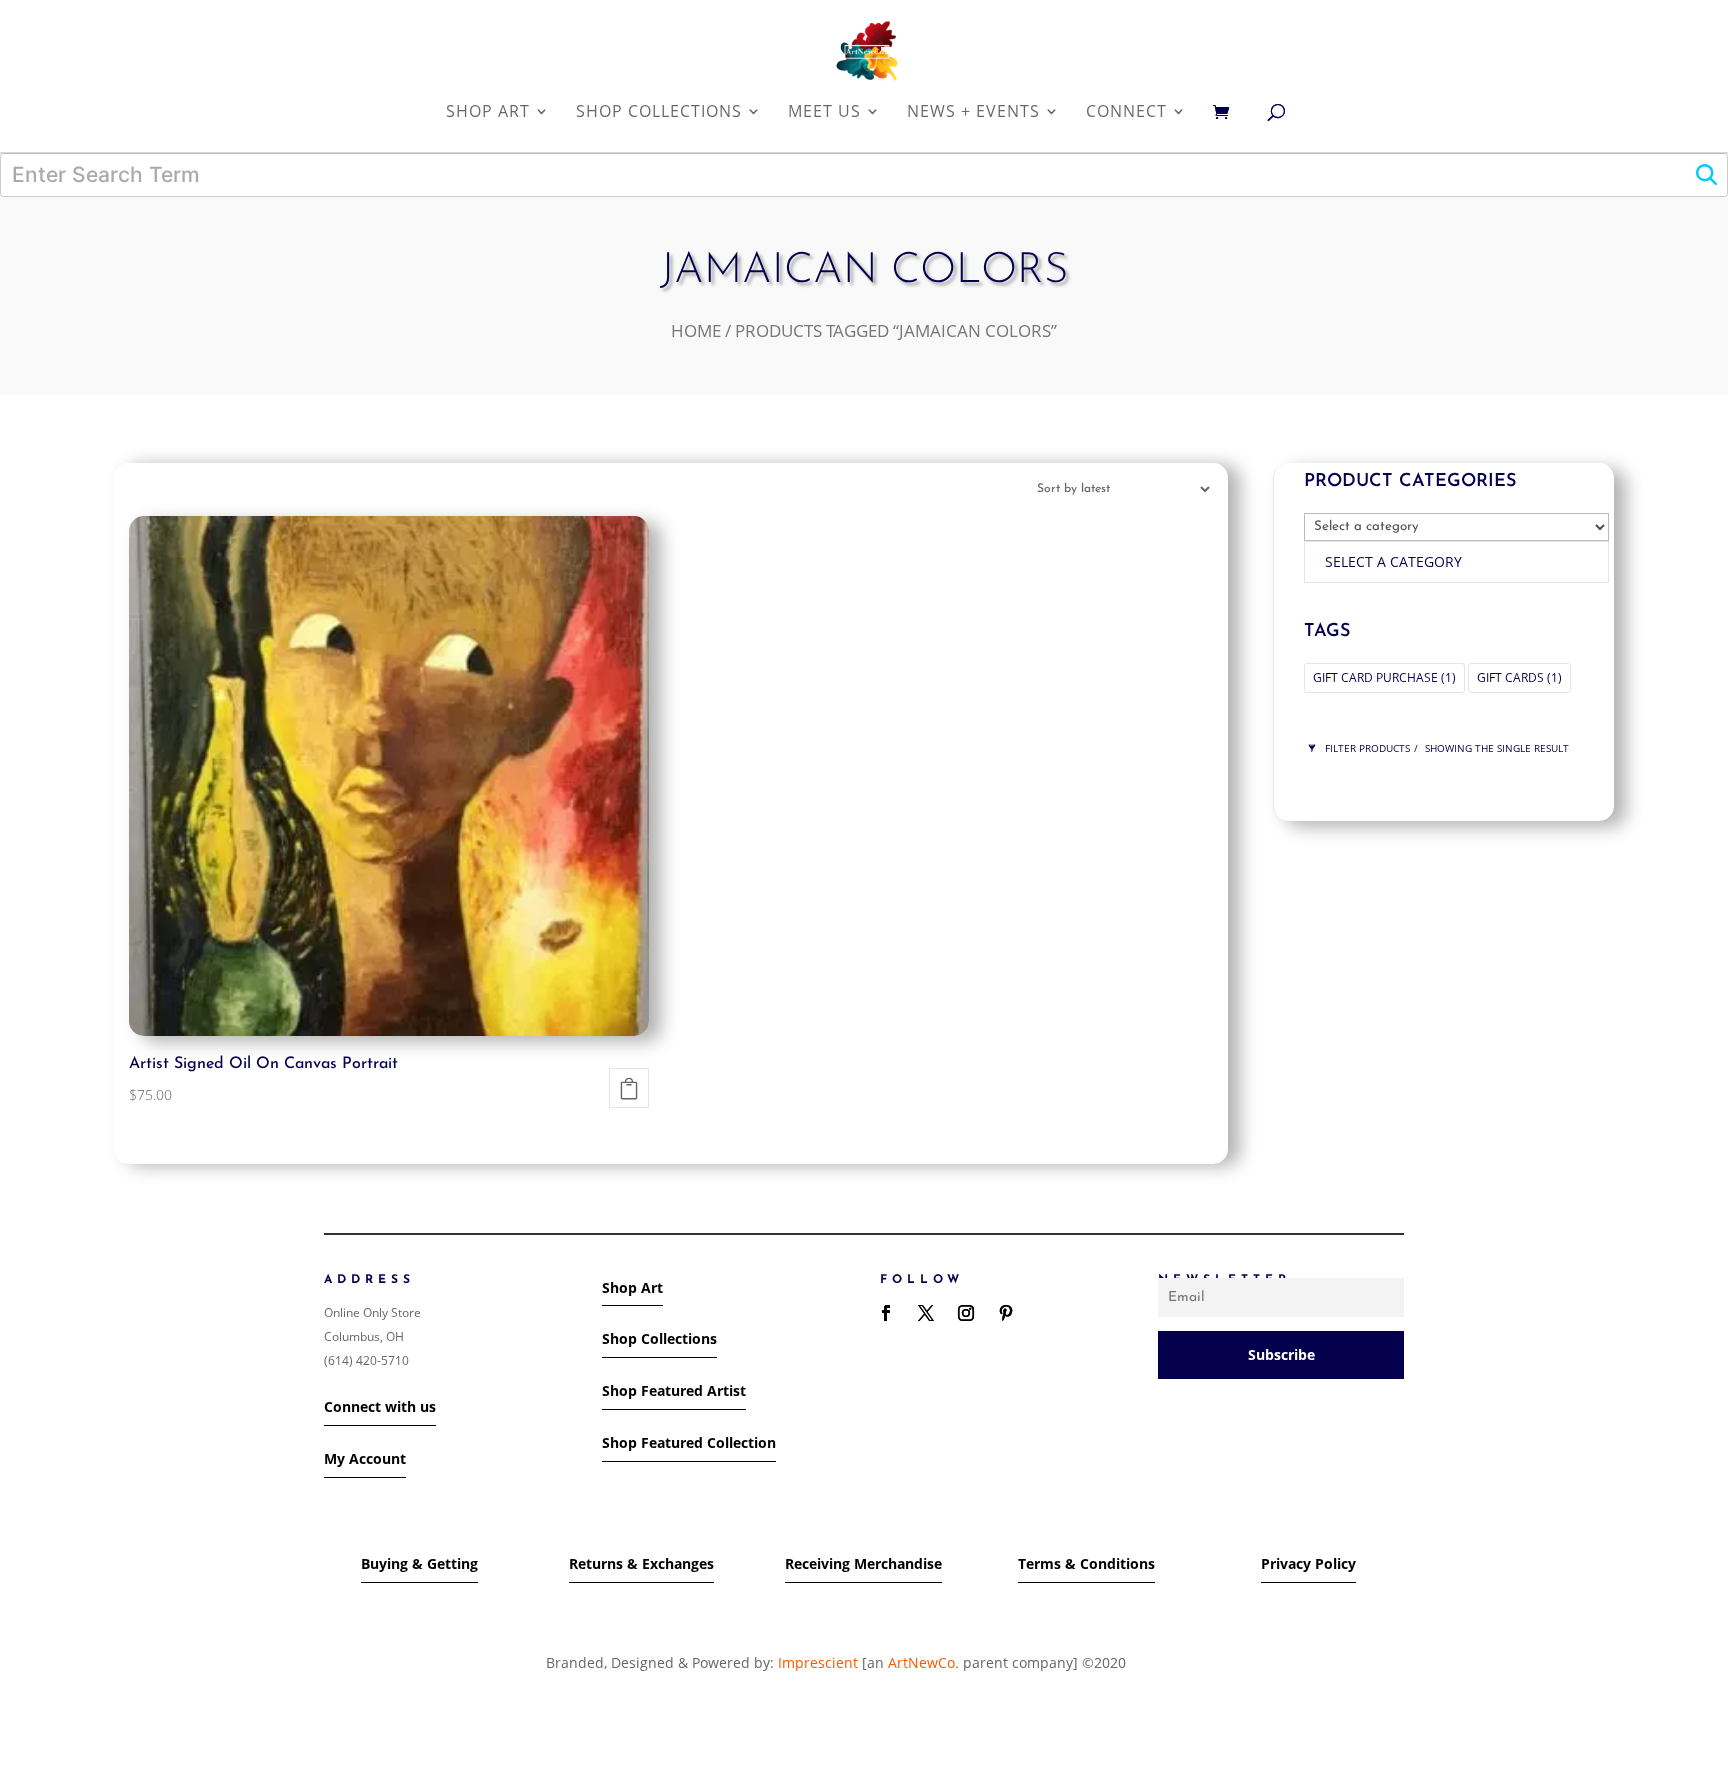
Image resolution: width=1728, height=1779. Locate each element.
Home (696, 330)
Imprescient (818, 1662)
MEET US (824, 112)
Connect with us (380, 1406)
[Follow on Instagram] (966, 1313)
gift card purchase (1384, 677)
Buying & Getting (419, 1563)
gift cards (1519, 677)
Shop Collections (659, 1338)
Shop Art (632, 1287)
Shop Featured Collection (689, 1442)
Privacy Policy (1308, 1563)
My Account (365, 1458)
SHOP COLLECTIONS (659, 112)
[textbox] (1393, 561)
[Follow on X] (926, 1313)
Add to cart (629, 1088)
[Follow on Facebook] (886, 1313)
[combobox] (1456, 562)
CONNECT (1126, 112)
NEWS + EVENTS (973, 112)
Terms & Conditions (1086, 1563)
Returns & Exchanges (641, 1563)
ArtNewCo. (923, 1662)
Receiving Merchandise (863, 1563)
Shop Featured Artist (674, 1390)
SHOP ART (488, 112)
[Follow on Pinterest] (1006, 1313)
